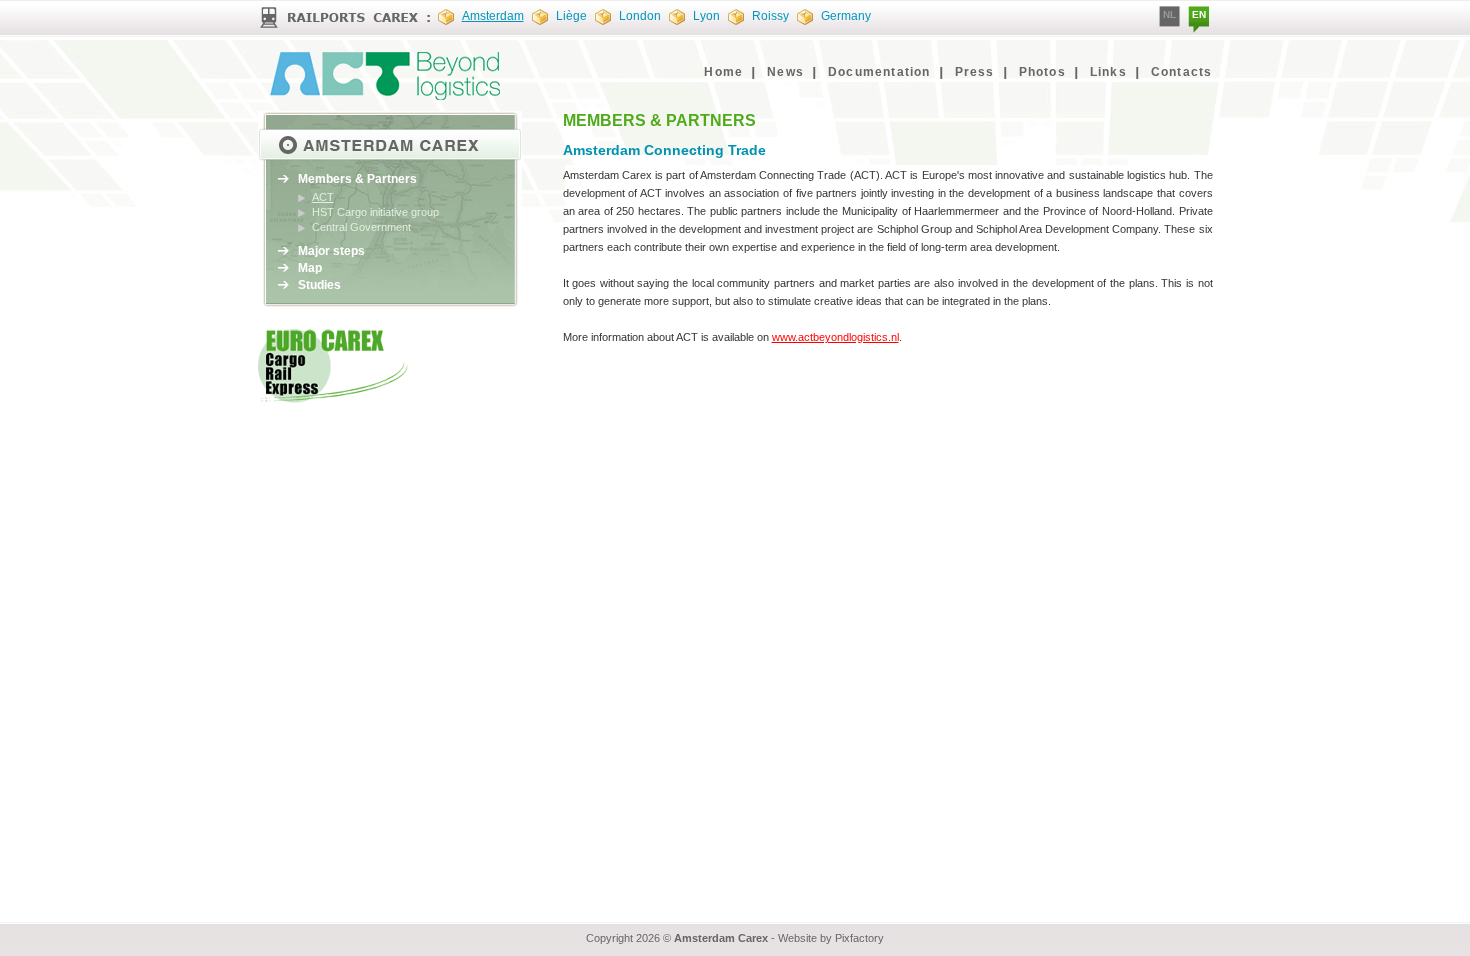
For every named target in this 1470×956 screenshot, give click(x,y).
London (640, 16)
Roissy (770, 16)
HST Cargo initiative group (375, 212)
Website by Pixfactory (831, 938)
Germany (846, 16)
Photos (1042, 72)
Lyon (706, 16)
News (785, 72)
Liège (571, 16)
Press (975, 72)
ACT (323, 197)
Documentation (879, 72)
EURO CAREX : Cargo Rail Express (385, 76)
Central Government (361, 227)
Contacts (1182, 72)
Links (1108, 72)
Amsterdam (493, 16)
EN (1199, 14)
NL (1169, 14)
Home (723, 72)
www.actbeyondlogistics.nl (835, 337)
